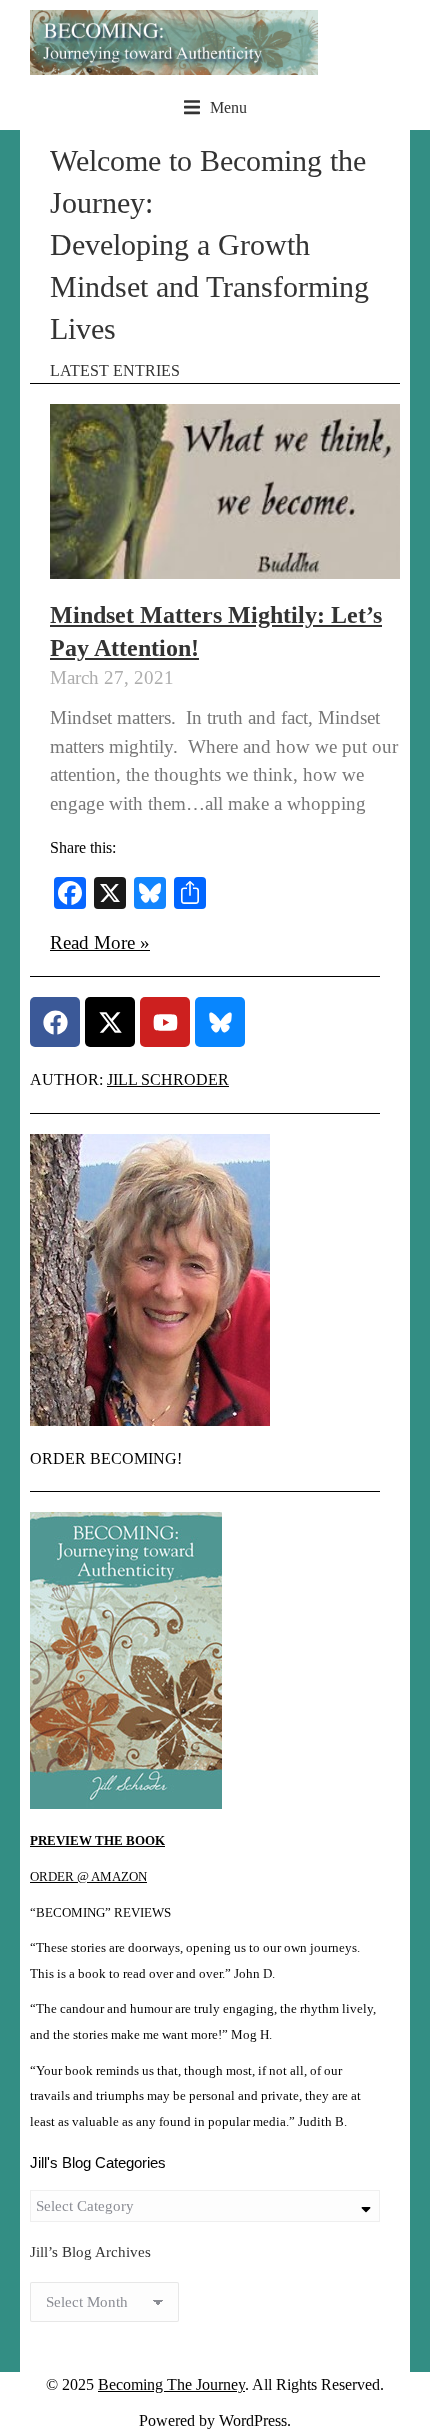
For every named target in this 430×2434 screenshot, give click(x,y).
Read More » (100, 942)
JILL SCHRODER (168, 1079)
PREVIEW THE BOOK (97, 1841)
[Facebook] (55, 1022)
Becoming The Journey (171, 2384)
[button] (215, 108)
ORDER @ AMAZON (88, 1877)
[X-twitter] (110, 1022)
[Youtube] (165, 1022)
